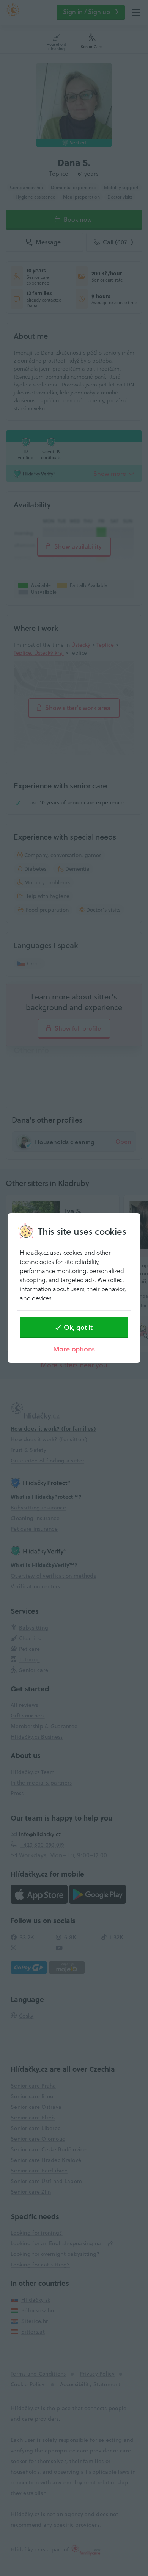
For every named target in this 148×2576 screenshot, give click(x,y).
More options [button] (74, 1349)
